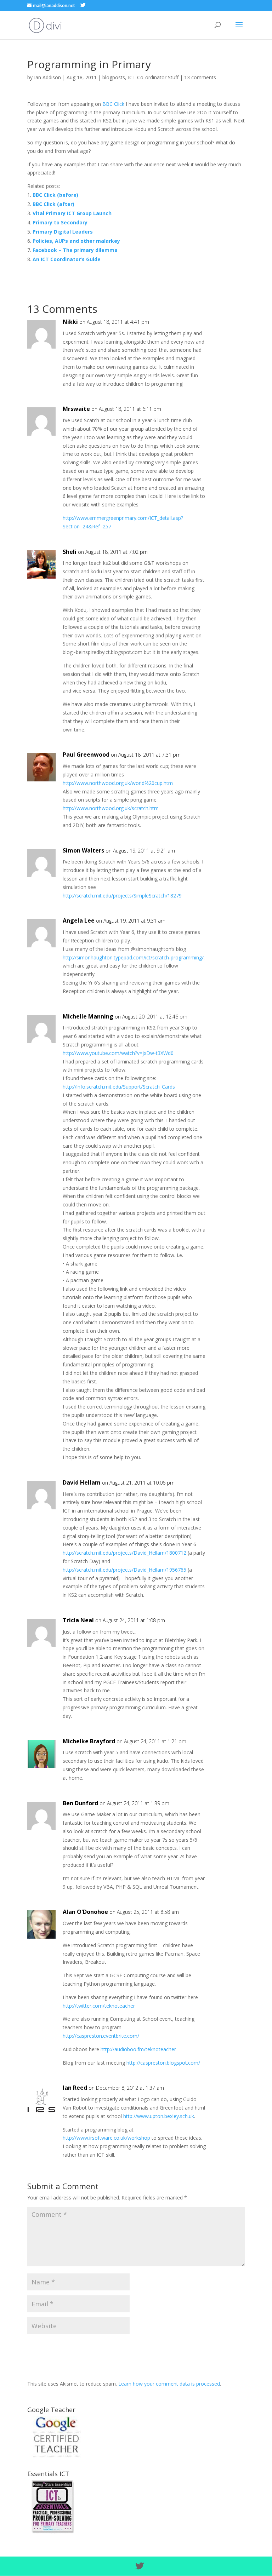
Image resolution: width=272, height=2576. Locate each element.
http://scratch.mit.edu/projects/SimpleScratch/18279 (122, 896)
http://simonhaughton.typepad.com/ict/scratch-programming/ (133, 957)
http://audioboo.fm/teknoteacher (138, 2049)
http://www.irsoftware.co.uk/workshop (106, 2138)
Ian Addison (47, 77)
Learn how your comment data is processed (169, 2384)
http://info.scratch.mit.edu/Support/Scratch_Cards (119, 1087)
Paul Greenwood (86, 755)
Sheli (70, 552)
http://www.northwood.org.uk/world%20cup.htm (118, 783)
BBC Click (113, 104)
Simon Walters (83, 850)
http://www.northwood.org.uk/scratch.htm (111, 808)
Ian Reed (75, 2088)
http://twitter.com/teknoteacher (99, 2006)
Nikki (70, 322)
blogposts (114, 77)
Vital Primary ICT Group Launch (72, 213)
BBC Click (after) (53, 204)
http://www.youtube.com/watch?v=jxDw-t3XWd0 (118, 1053)
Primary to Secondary (60, 222)
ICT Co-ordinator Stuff (153, 77)
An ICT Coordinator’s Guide (67, 259)
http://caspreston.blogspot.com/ (163, 2063)
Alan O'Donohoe (85, 1912)
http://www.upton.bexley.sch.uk (159, 2116)
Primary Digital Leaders (63, 232)
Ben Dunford (80, 1803)
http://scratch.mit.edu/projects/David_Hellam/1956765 (124, 1570)
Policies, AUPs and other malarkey (76, 241)
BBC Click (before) (55, 195)
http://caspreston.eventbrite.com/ (101, 2036)
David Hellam (82, 1482)
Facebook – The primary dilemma (75, 250)
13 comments (200, 77)
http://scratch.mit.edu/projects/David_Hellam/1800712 (124, 1553)
